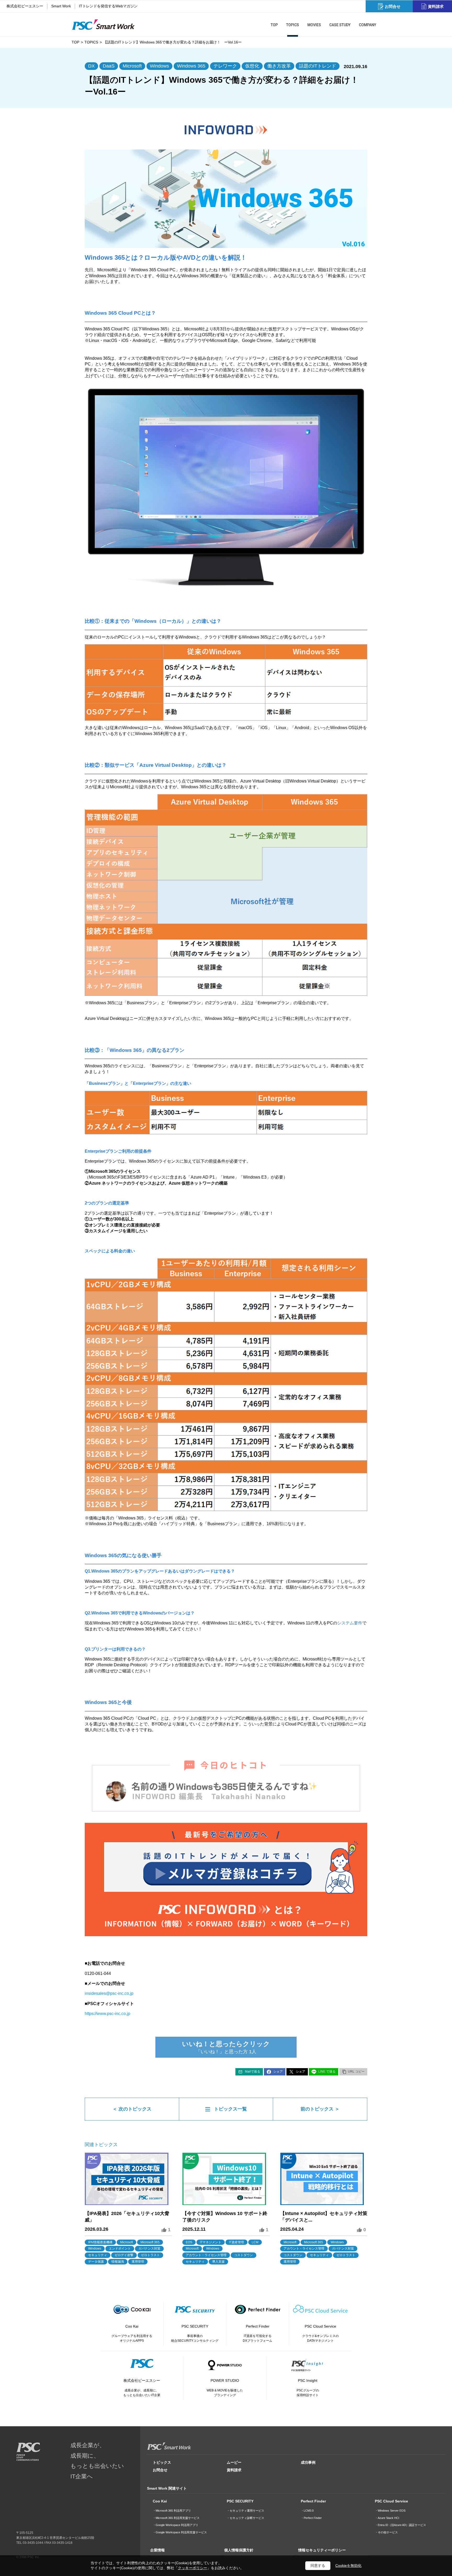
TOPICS (91, 42)
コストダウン (244, 2255)
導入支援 (218, 2262)
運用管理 (138, 2262)
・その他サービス (386, 2532)
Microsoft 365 (150, 2242)
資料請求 (234, 2470)
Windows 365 (191, 66)
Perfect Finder (313, 2501)
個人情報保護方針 (239, 2550)
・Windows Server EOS (390, 2511)
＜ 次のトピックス (132, 2109)
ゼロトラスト (150, 2255)
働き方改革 (279, 66)
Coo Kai (160, 2501)
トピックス (162, 2462)
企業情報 (157, 2550)
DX (91, 66)
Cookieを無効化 (348, 2566)
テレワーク (225, 66)
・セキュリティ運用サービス (245, 2511)
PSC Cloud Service (391, 2501)
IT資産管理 (236, 2242)
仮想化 (252, 66)
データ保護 (96, 2262)
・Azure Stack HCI (387, 2518)
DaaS (109, 66)
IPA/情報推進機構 (100, 2242)
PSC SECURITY (240, 2501)
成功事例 (308, 2462)
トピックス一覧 (230, 2109)
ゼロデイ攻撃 (124, 2255)
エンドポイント (120, 2249)
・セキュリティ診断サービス (245, 2518)
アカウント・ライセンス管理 (206, 2255)
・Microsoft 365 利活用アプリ (172, 2511)
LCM (255, 2242)
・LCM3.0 (307, 2511)
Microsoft (132, 66)
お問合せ (160, 2470)
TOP (75, 42)
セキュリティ (98, 2255)
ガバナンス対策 (149, 2249)
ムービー (234, 2462)
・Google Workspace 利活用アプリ (176, 2525)
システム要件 (350, 1623)
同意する (318, 2566)
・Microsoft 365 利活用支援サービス (176, 2518)
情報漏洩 (118, 2262)
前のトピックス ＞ (320, 2109)
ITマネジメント (211, 2242)
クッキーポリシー (193, 2568)
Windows (159, 66)
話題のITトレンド (318, 66)
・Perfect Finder (311, 2518)
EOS (189, 2242)
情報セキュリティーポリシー (322, 2550)
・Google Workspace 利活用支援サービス (180, 2532)
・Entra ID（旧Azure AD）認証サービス (400, 2525)
